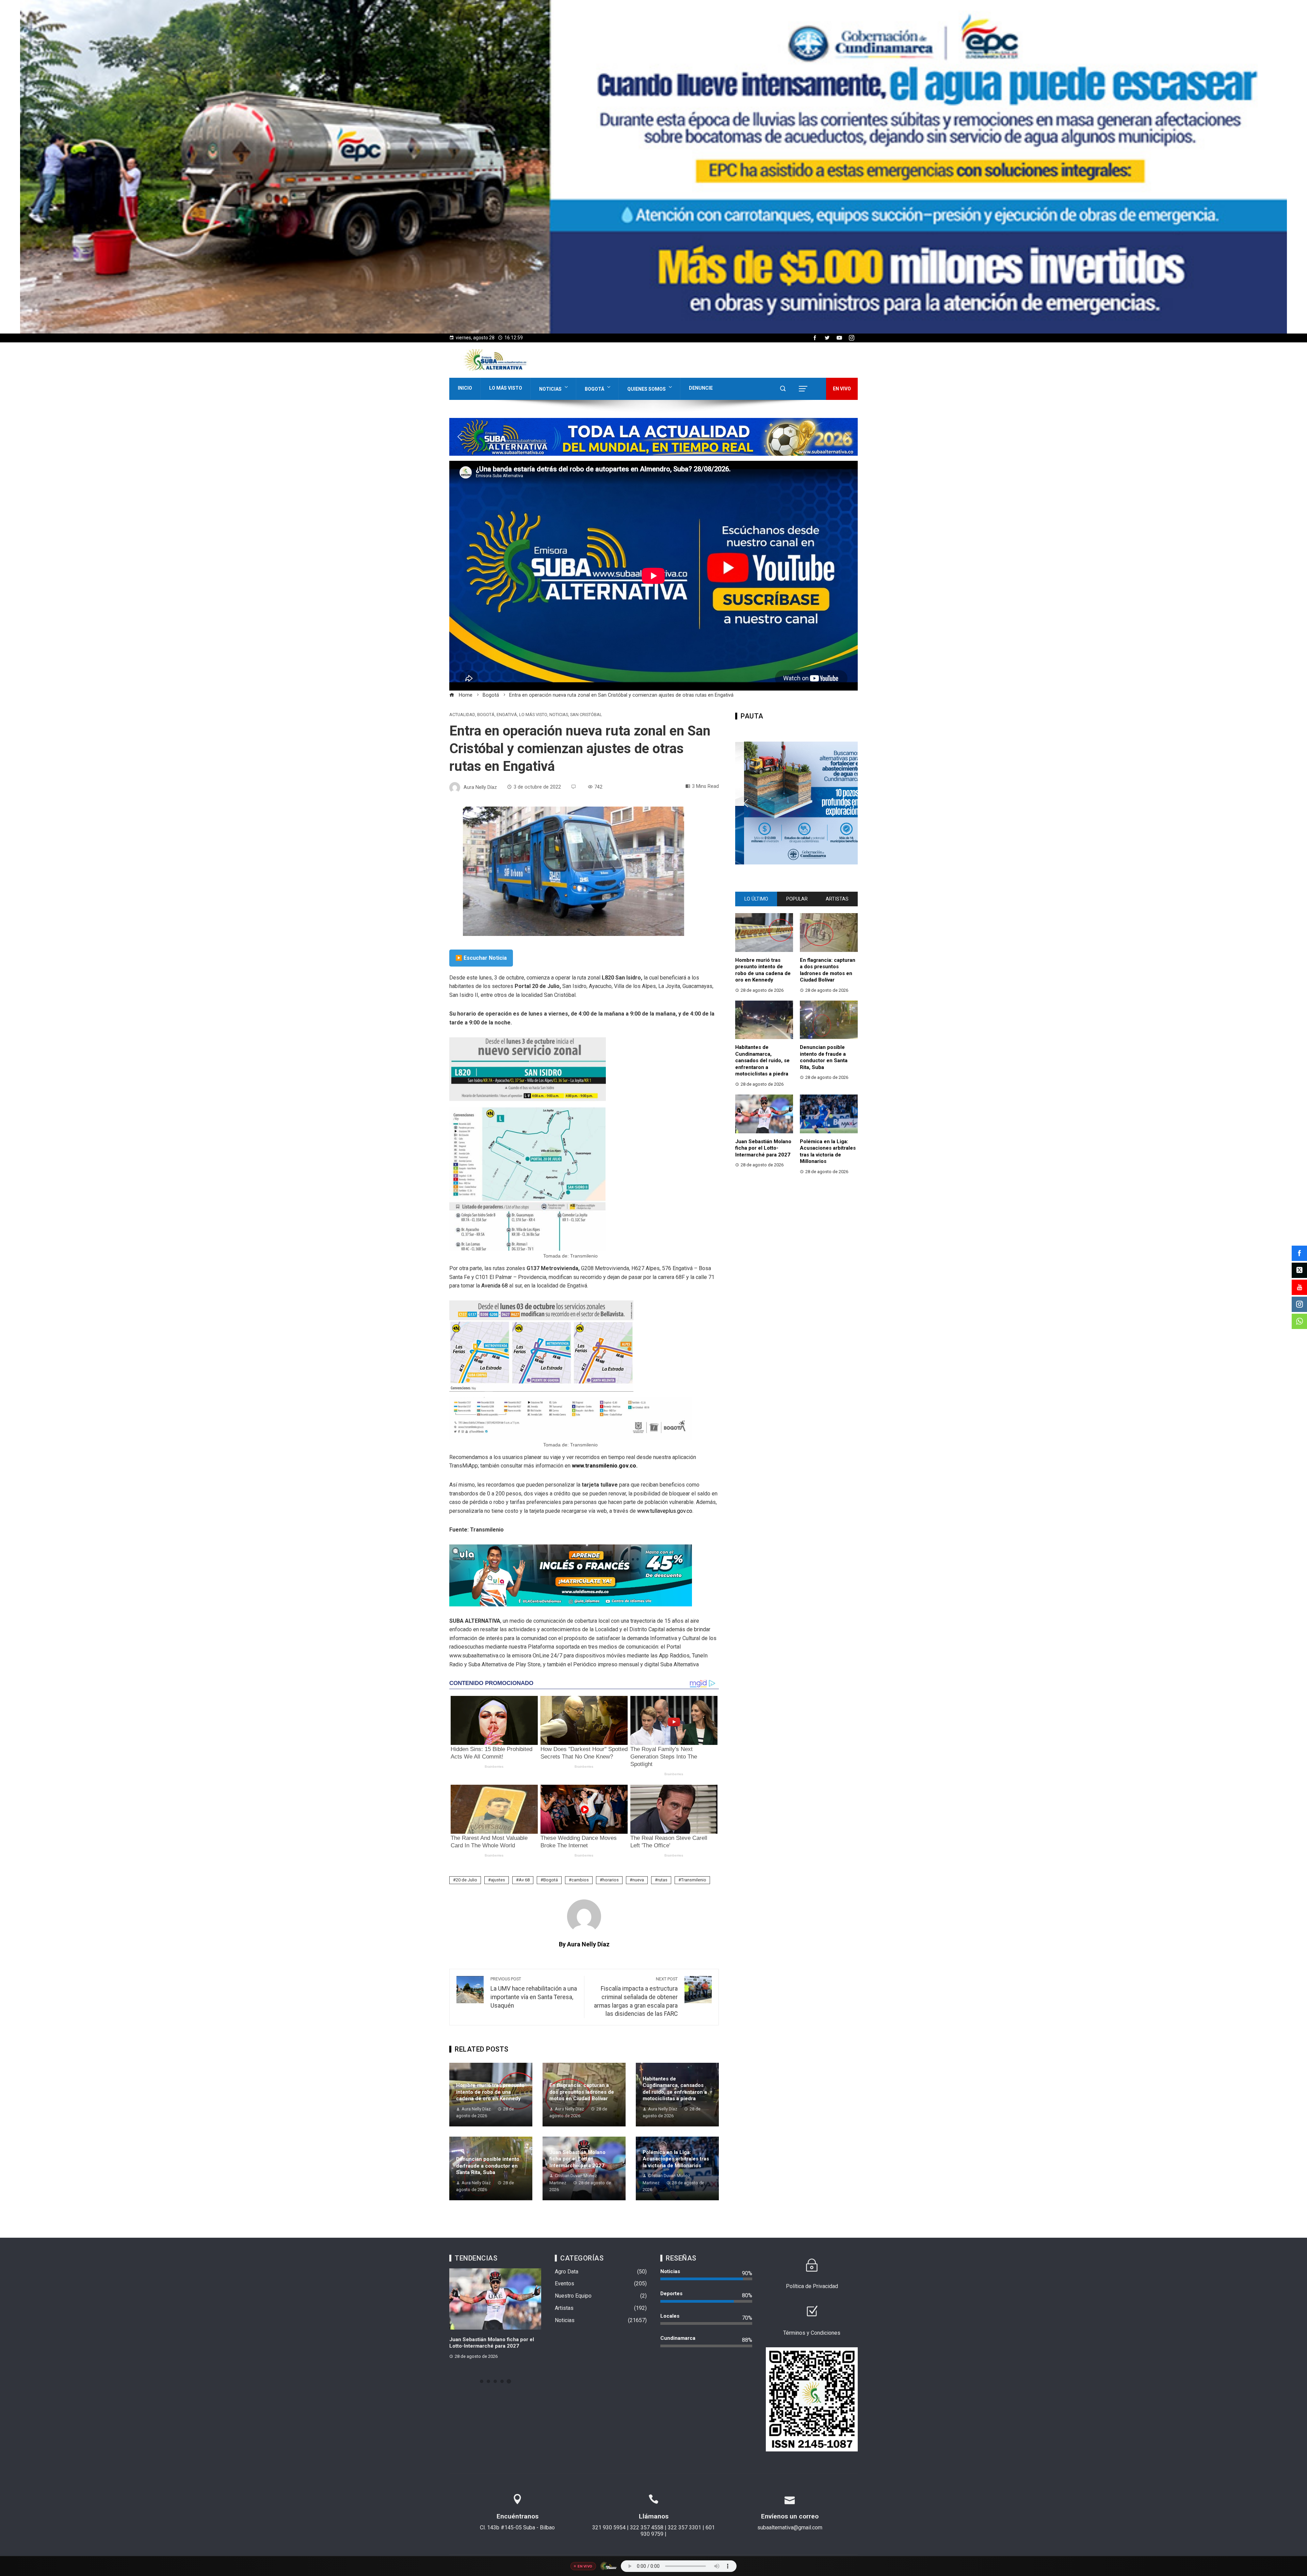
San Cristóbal (586, 715)
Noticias (550, 389)
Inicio (465, 388)
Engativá (507, 715)
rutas (663, 1880)
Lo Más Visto (506, 388)
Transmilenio (694, 1880)
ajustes (498, 1880)
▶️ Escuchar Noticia (481, 958)
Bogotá (594, 389)
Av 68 (524, 1880)
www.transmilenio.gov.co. (605, 1466)
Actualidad (462, 715)
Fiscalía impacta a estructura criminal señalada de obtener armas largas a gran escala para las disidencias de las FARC (636, 1997)
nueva (638, 1880)
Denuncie (701, 388)
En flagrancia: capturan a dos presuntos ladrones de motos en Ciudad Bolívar (582, 2092)
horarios (611, 1880)
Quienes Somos (647, 389)
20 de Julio (466, 1880)
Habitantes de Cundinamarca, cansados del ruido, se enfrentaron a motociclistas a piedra (675, 2089)
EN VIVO (842, 389)
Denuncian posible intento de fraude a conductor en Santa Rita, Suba (488, 2166)
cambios (580, 1880)
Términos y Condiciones (812, 2333)
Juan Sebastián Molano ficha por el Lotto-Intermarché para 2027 (577, 2159)
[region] (653, 167)
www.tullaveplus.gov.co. (665, 1511)
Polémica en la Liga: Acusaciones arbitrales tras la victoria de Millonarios (676, 2159)
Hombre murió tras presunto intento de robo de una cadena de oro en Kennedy (490, 2092)
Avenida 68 (495, 1286)
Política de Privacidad (812, 2286)
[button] (653, 167)
